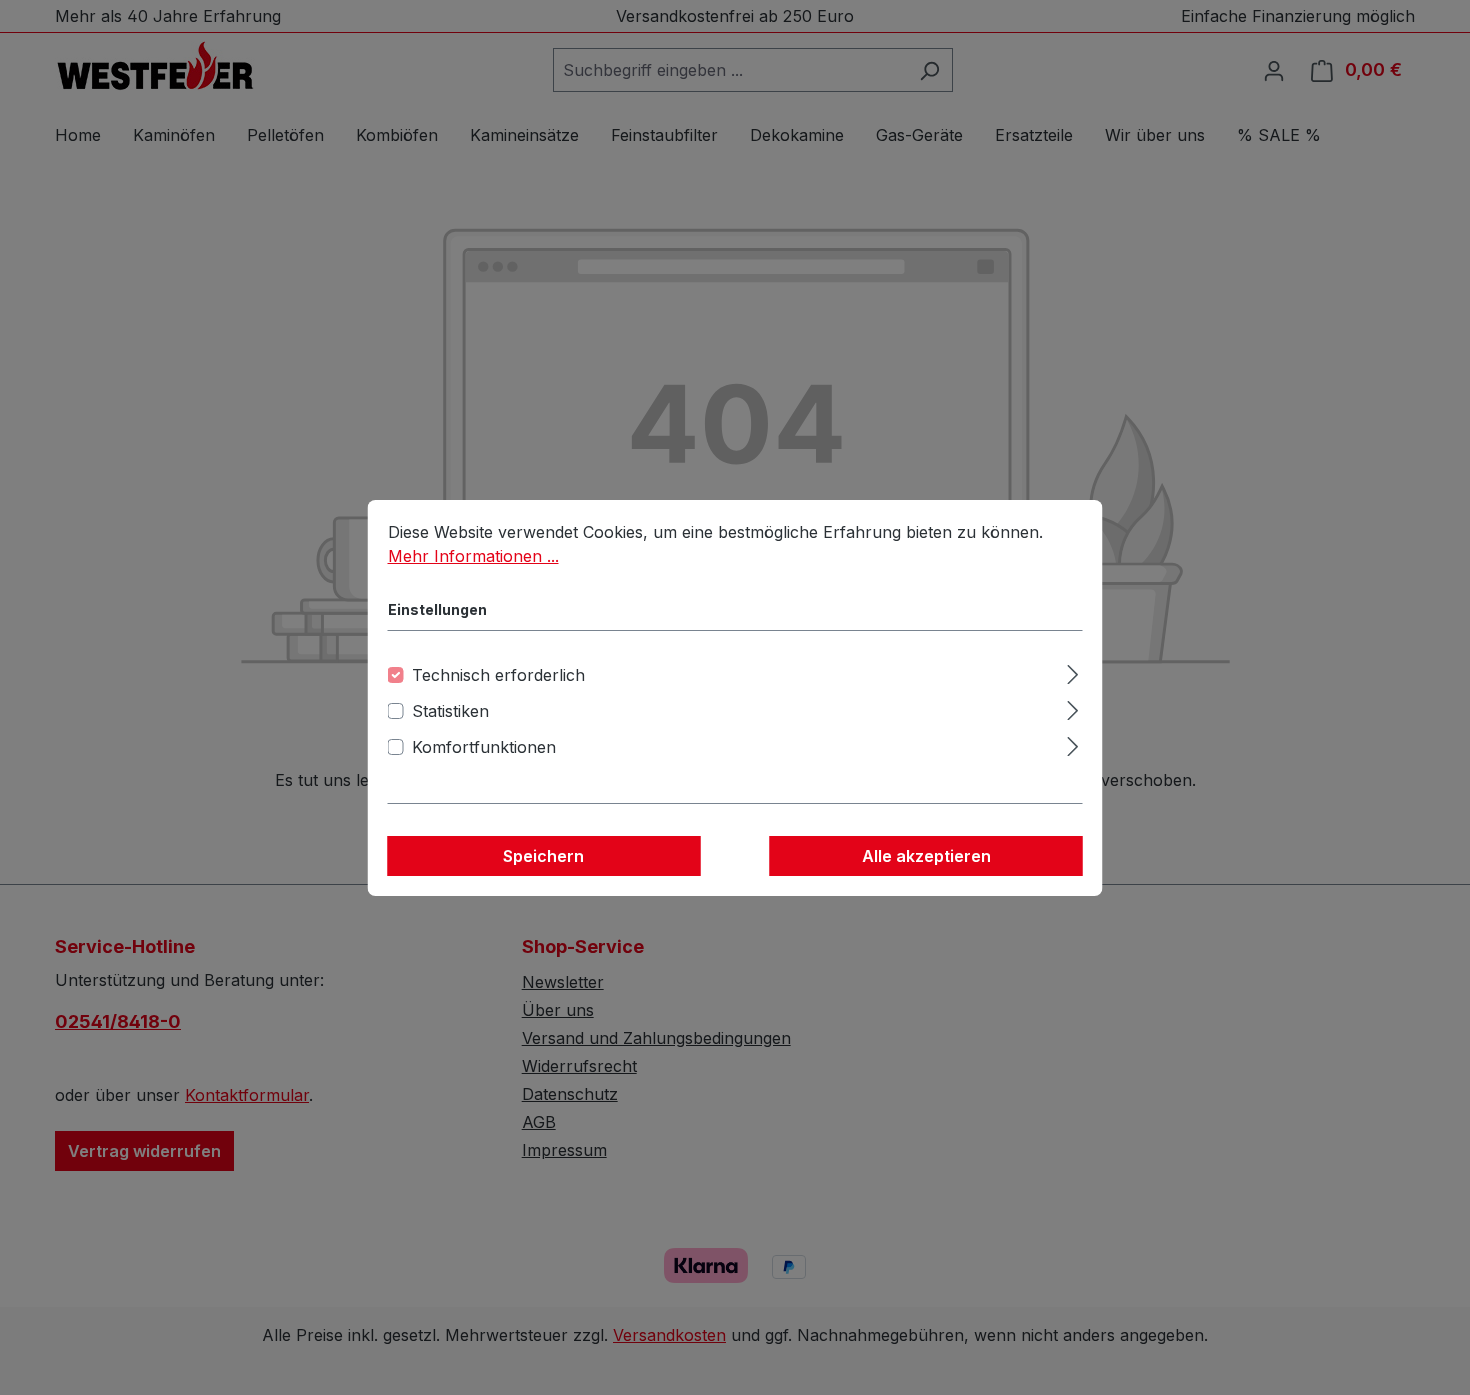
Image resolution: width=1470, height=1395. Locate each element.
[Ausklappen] (1072, 671)
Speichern (543, 856)
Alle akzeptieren (926, 856)
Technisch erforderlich (498, 675)
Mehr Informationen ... (473, 556)
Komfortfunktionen (484, 747)
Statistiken (450, 711)
